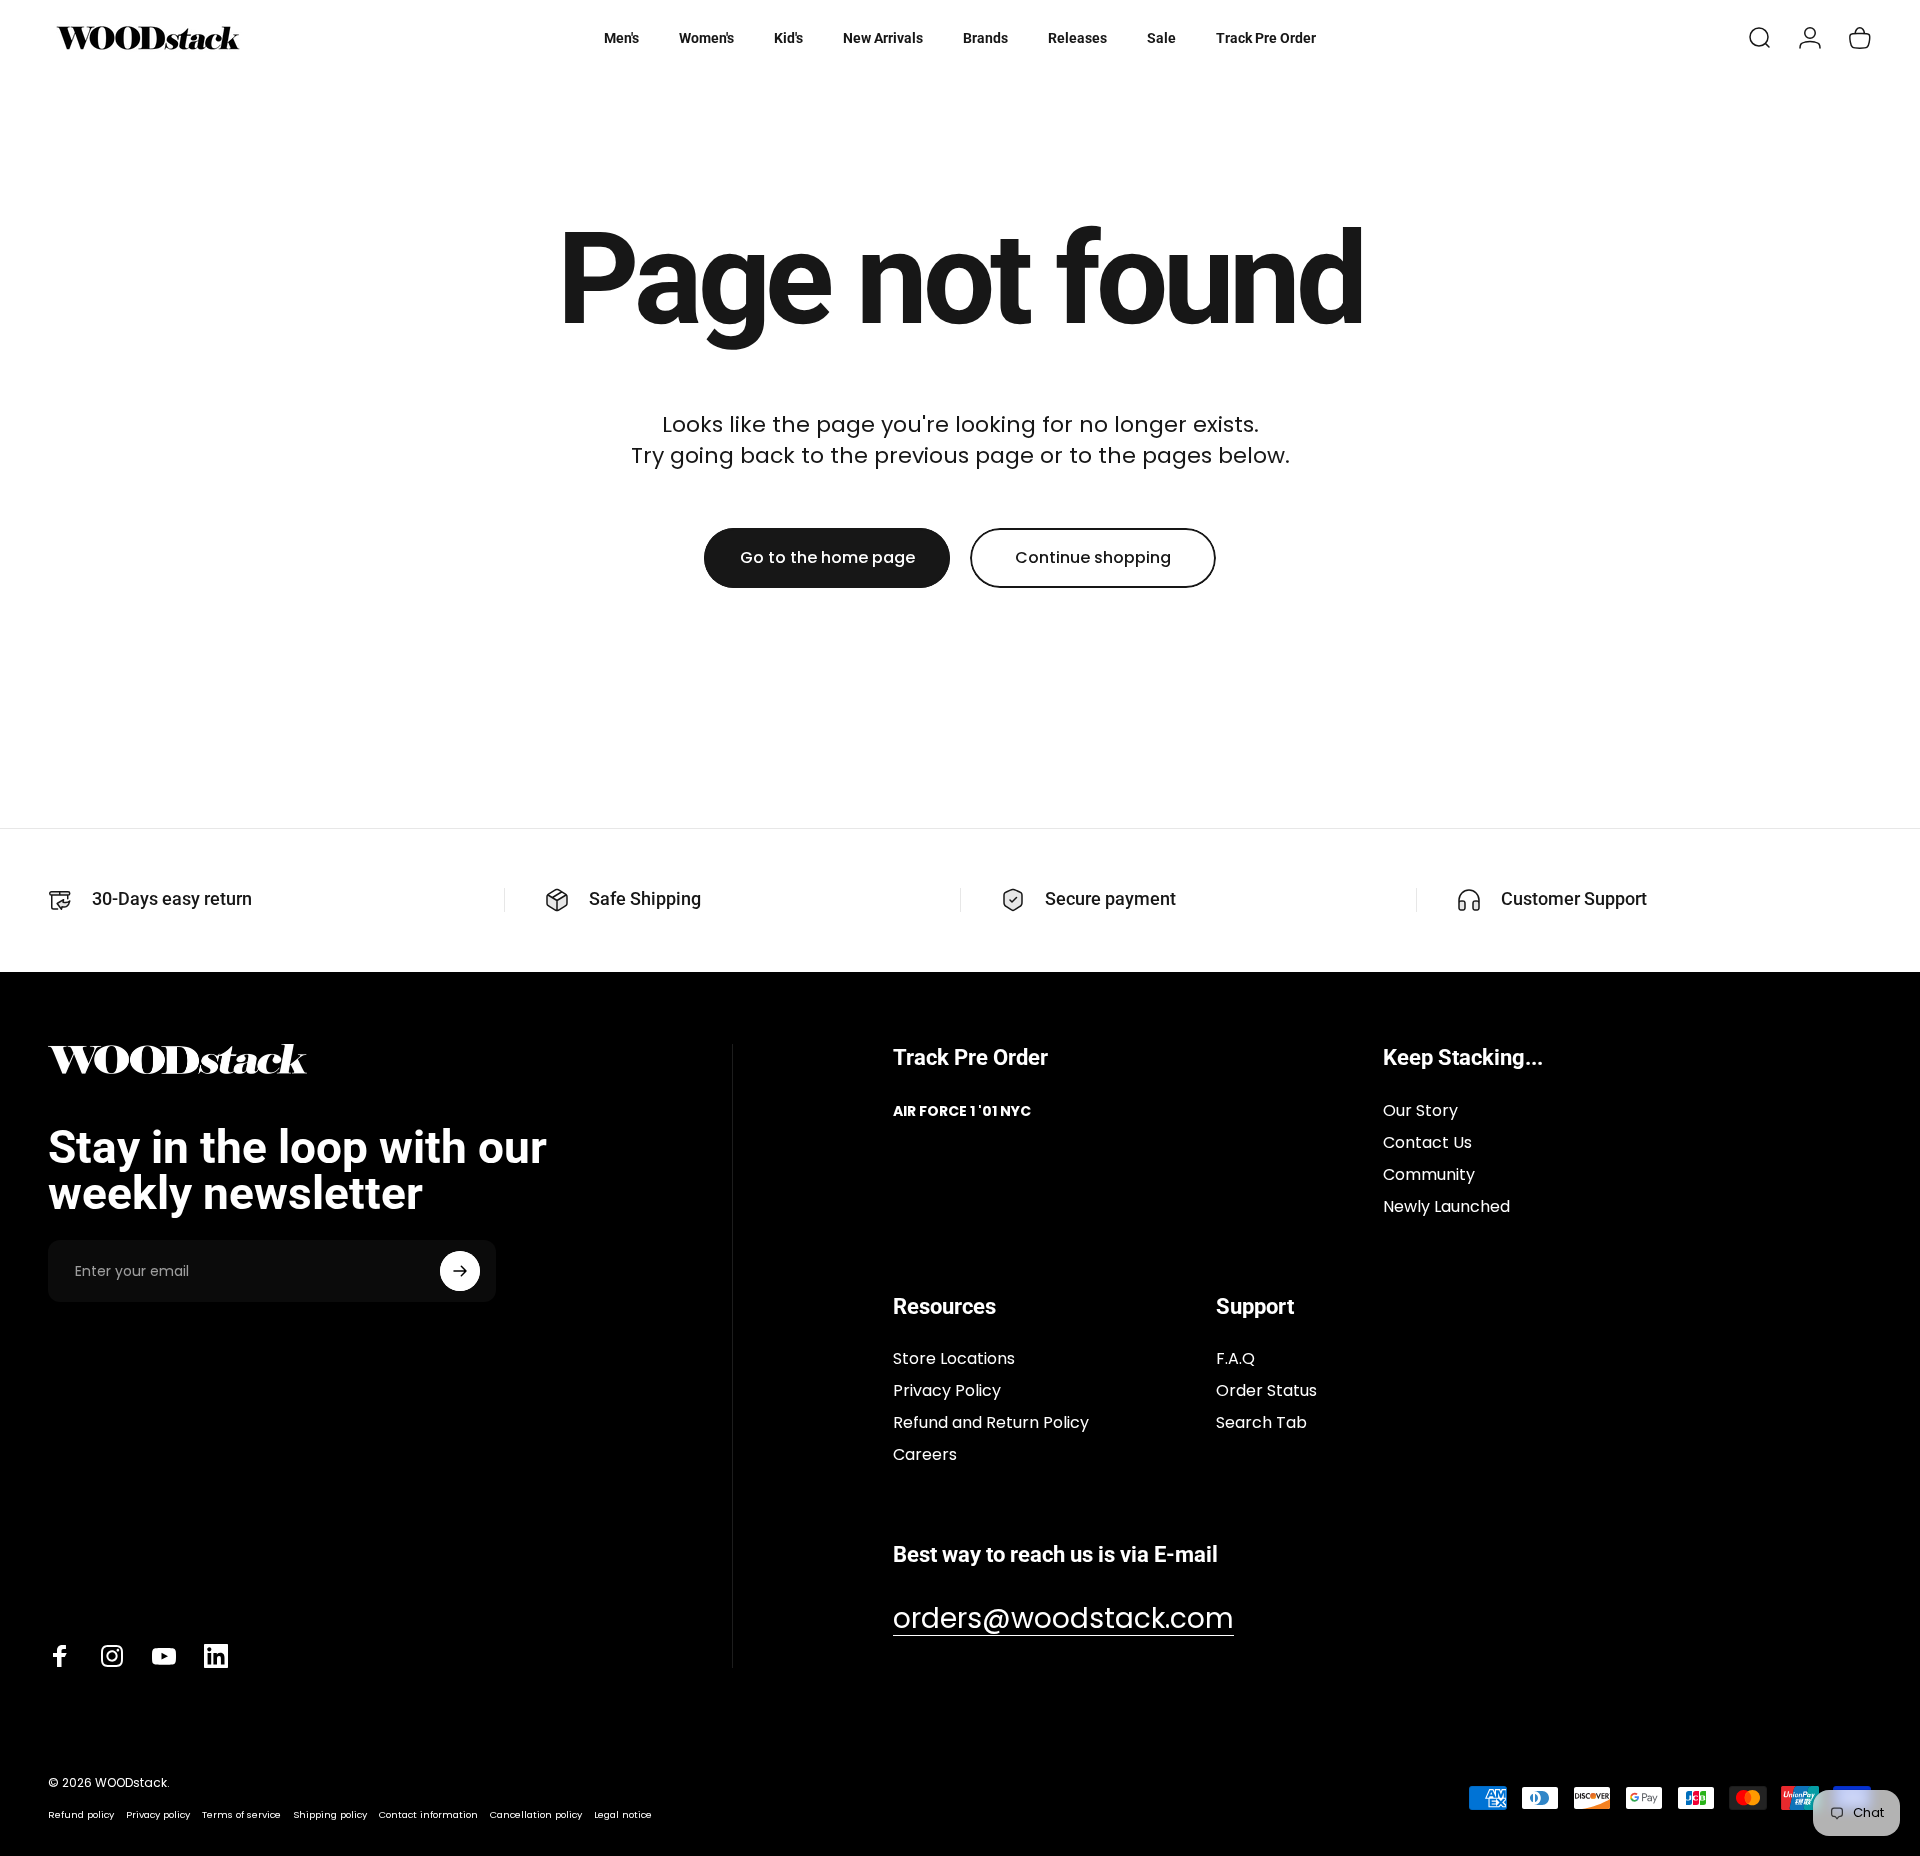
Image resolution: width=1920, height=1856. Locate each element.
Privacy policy (158, 1814)
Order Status (1266, 1391)
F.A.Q (1235, 1359)
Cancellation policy (536, 1814)
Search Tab (1261, 1423)
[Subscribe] (460, 1271)
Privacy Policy (947, 1391)
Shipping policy (330, 1814)
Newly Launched (1446, 1207)
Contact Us (1427, 1143)
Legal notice (623, 1814)
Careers (925, 1455)
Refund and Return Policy (991, 1423)
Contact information (428, 1814)
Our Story (1420, 1111)
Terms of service (241, 1814)
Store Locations (954, 1359)
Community (1429, 1175)
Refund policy (81, 1814)
